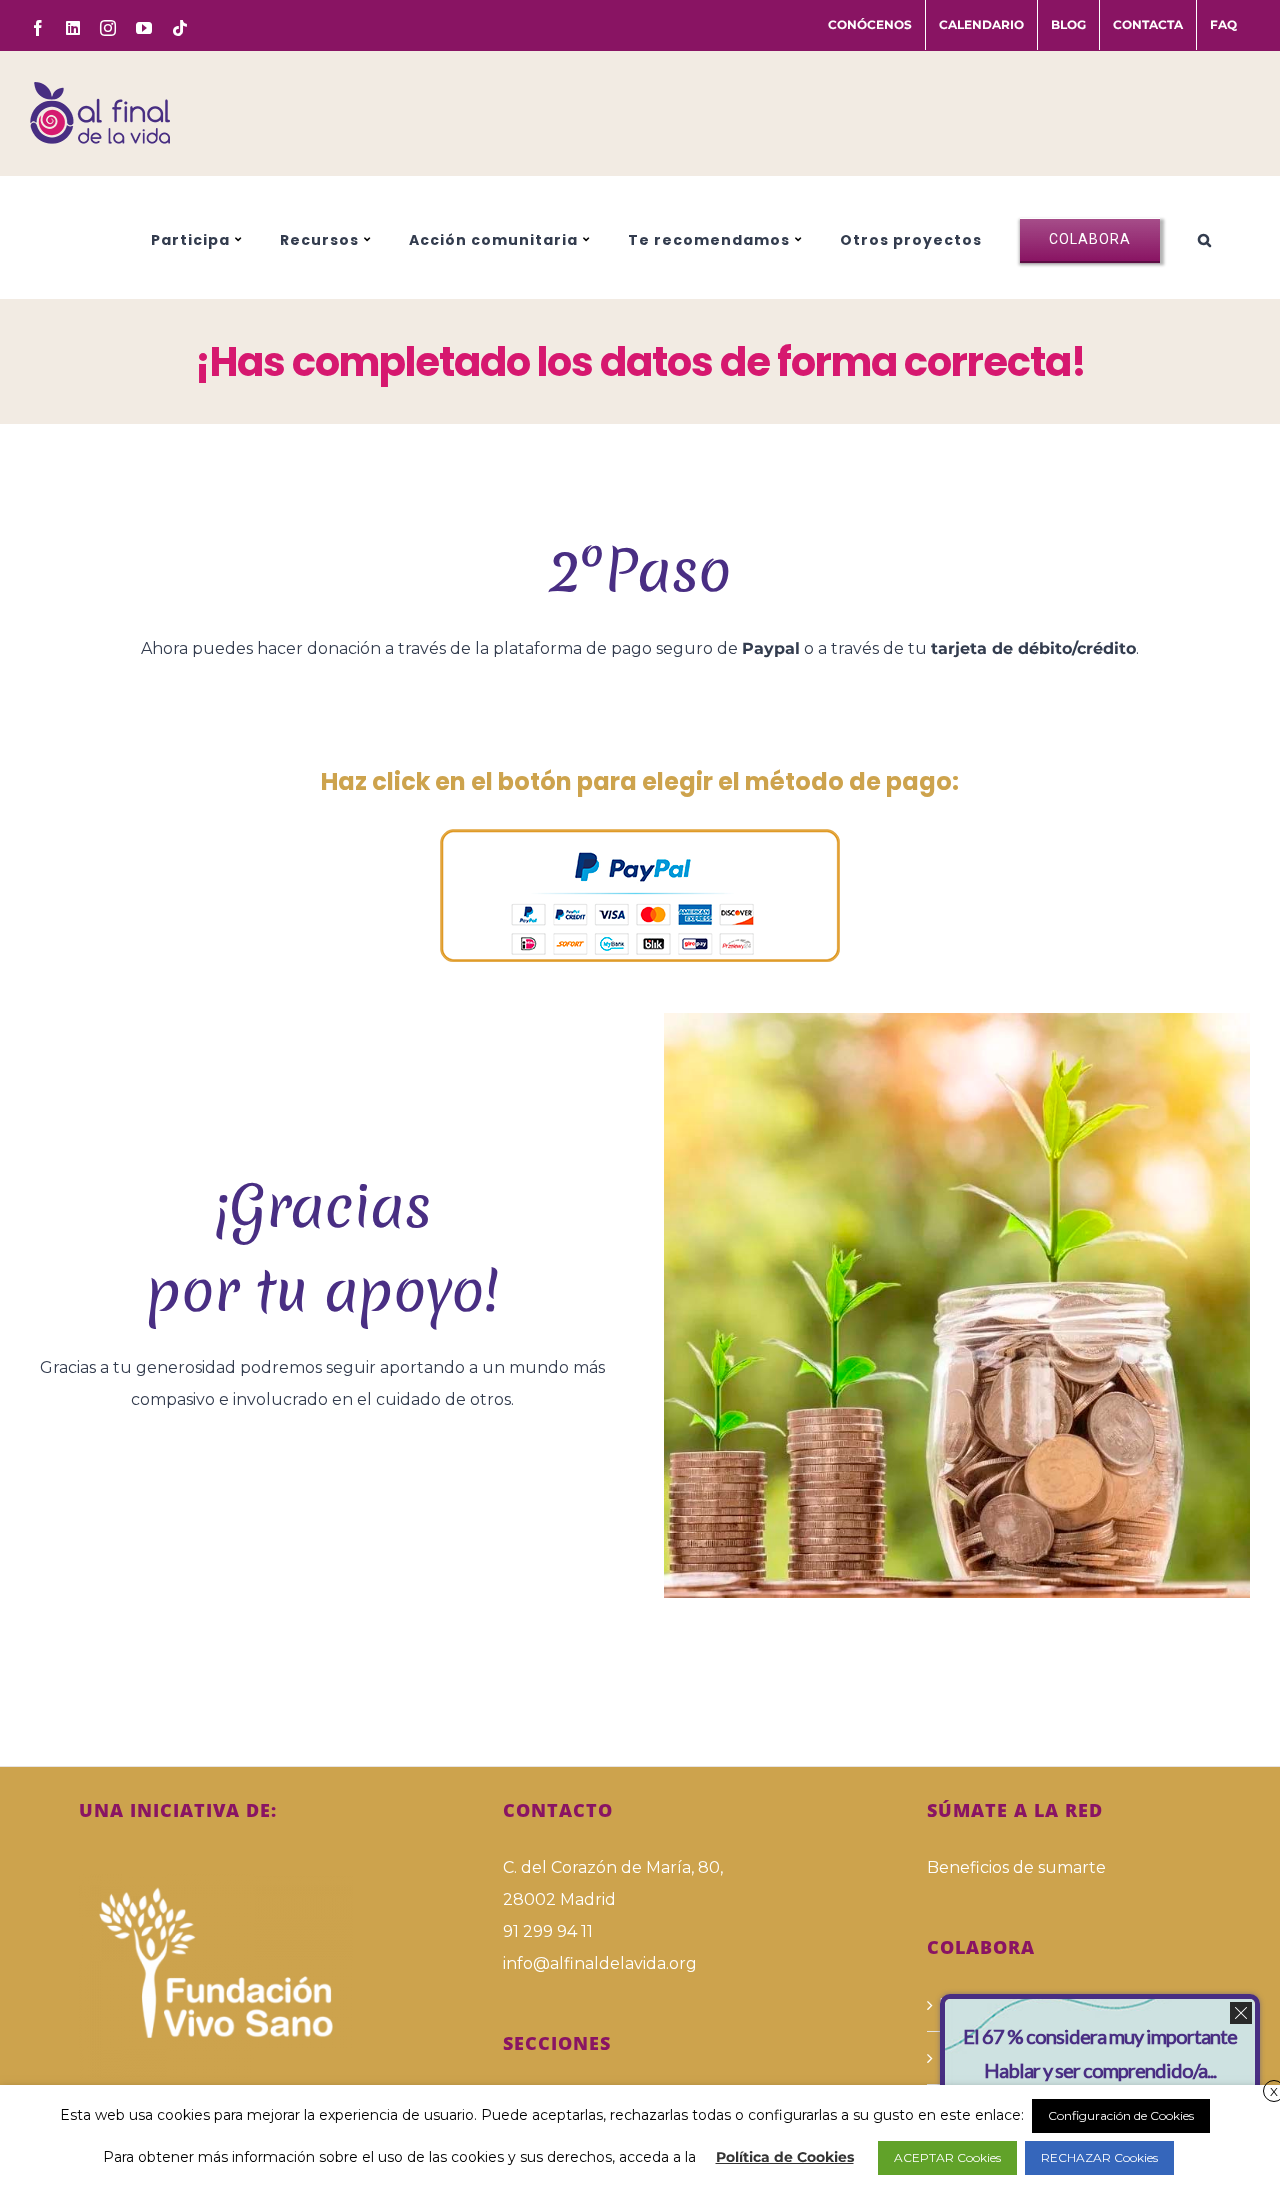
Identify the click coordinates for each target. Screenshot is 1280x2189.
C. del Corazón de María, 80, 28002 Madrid (613, 1883)
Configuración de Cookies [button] (1121, 2115)
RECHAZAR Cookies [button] (1099, 2157)
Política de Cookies (785, 2157)
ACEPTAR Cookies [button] (947, 2157)
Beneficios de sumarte (1016, 1867)
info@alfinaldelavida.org (600, 1963)
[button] (1205, 237)
